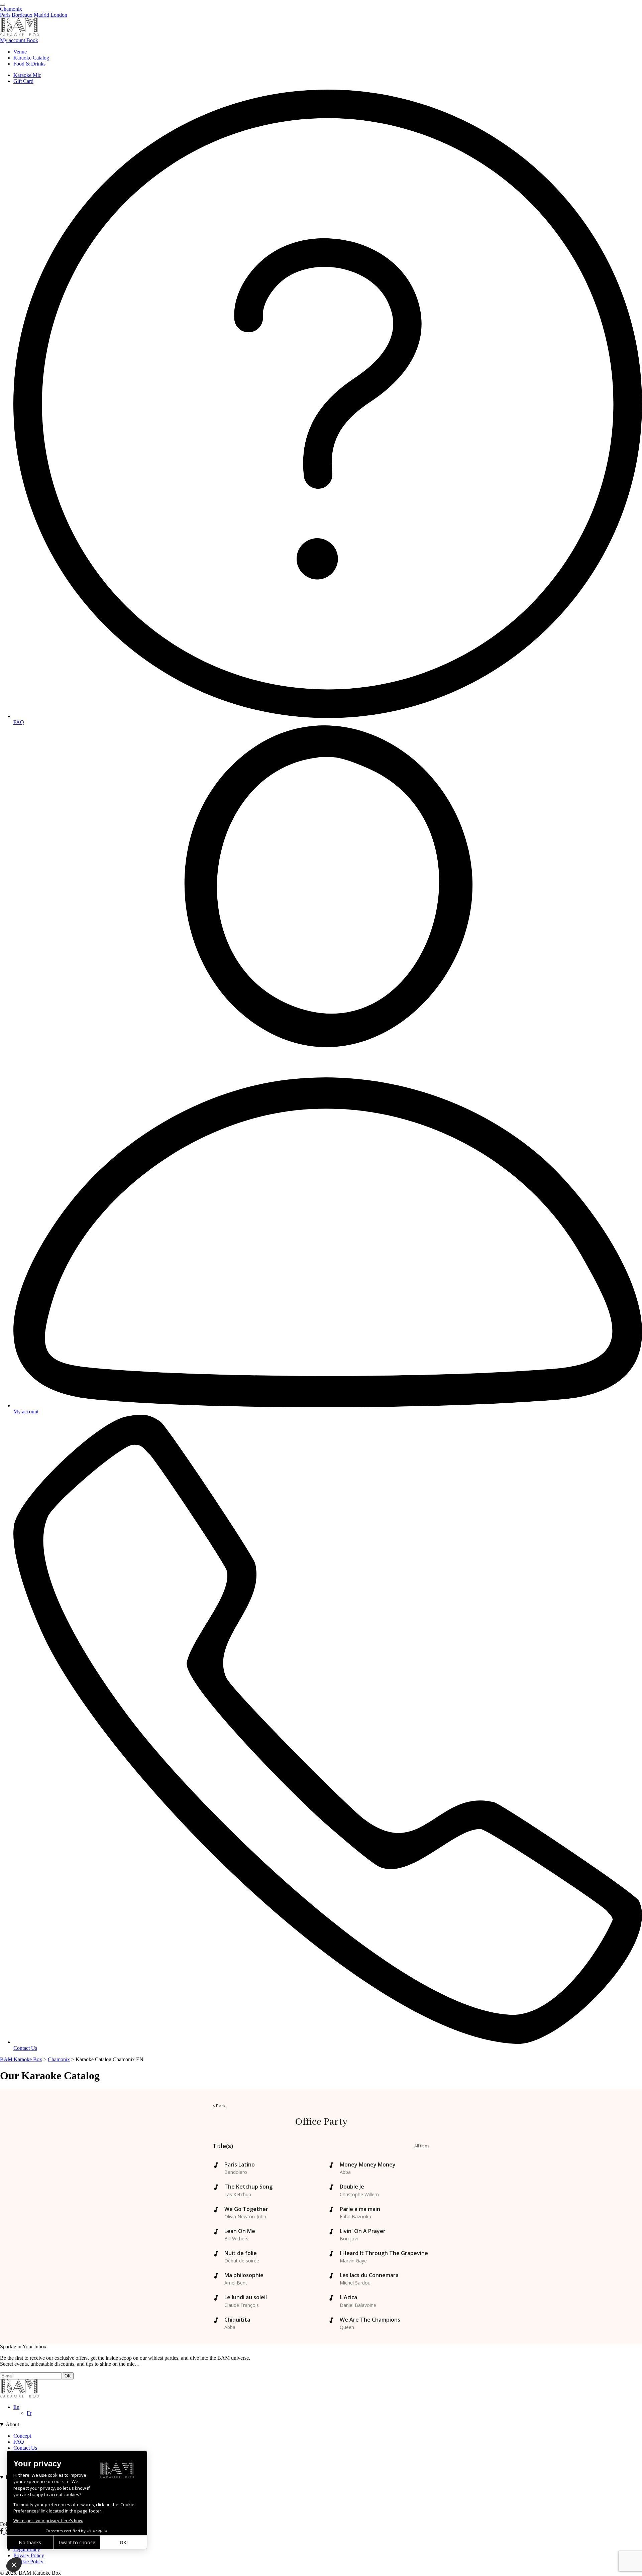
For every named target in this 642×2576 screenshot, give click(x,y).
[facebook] (2, 2532)
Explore (14, 2477)
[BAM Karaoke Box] (20, 34)
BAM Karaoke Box (21, 2059)
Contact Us (25, 2448)
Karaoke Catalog (31, 58)
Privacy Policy (29, 2555)
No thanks (30, 2542)
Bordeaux (22, 15)
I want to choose (77, 2542)
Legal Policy (27, 2549)
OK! (124, 2542)
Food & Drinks (29, 64)
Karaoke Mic (27, 75)
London (59, 15)
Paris (5, 15)
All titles (422, 2146)
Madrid (41, 15)
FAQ (19, 2442)
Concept (22, 2436)
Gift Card (23, 81)
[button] (14, 2565)
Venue (20, 52)
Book (32, 40)
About (12, 2424)
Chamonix (11, 9)
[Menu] (3, 5)
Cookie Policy (28, 2561)
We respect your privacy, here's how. (48, 2521)
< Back (219, 2106)
